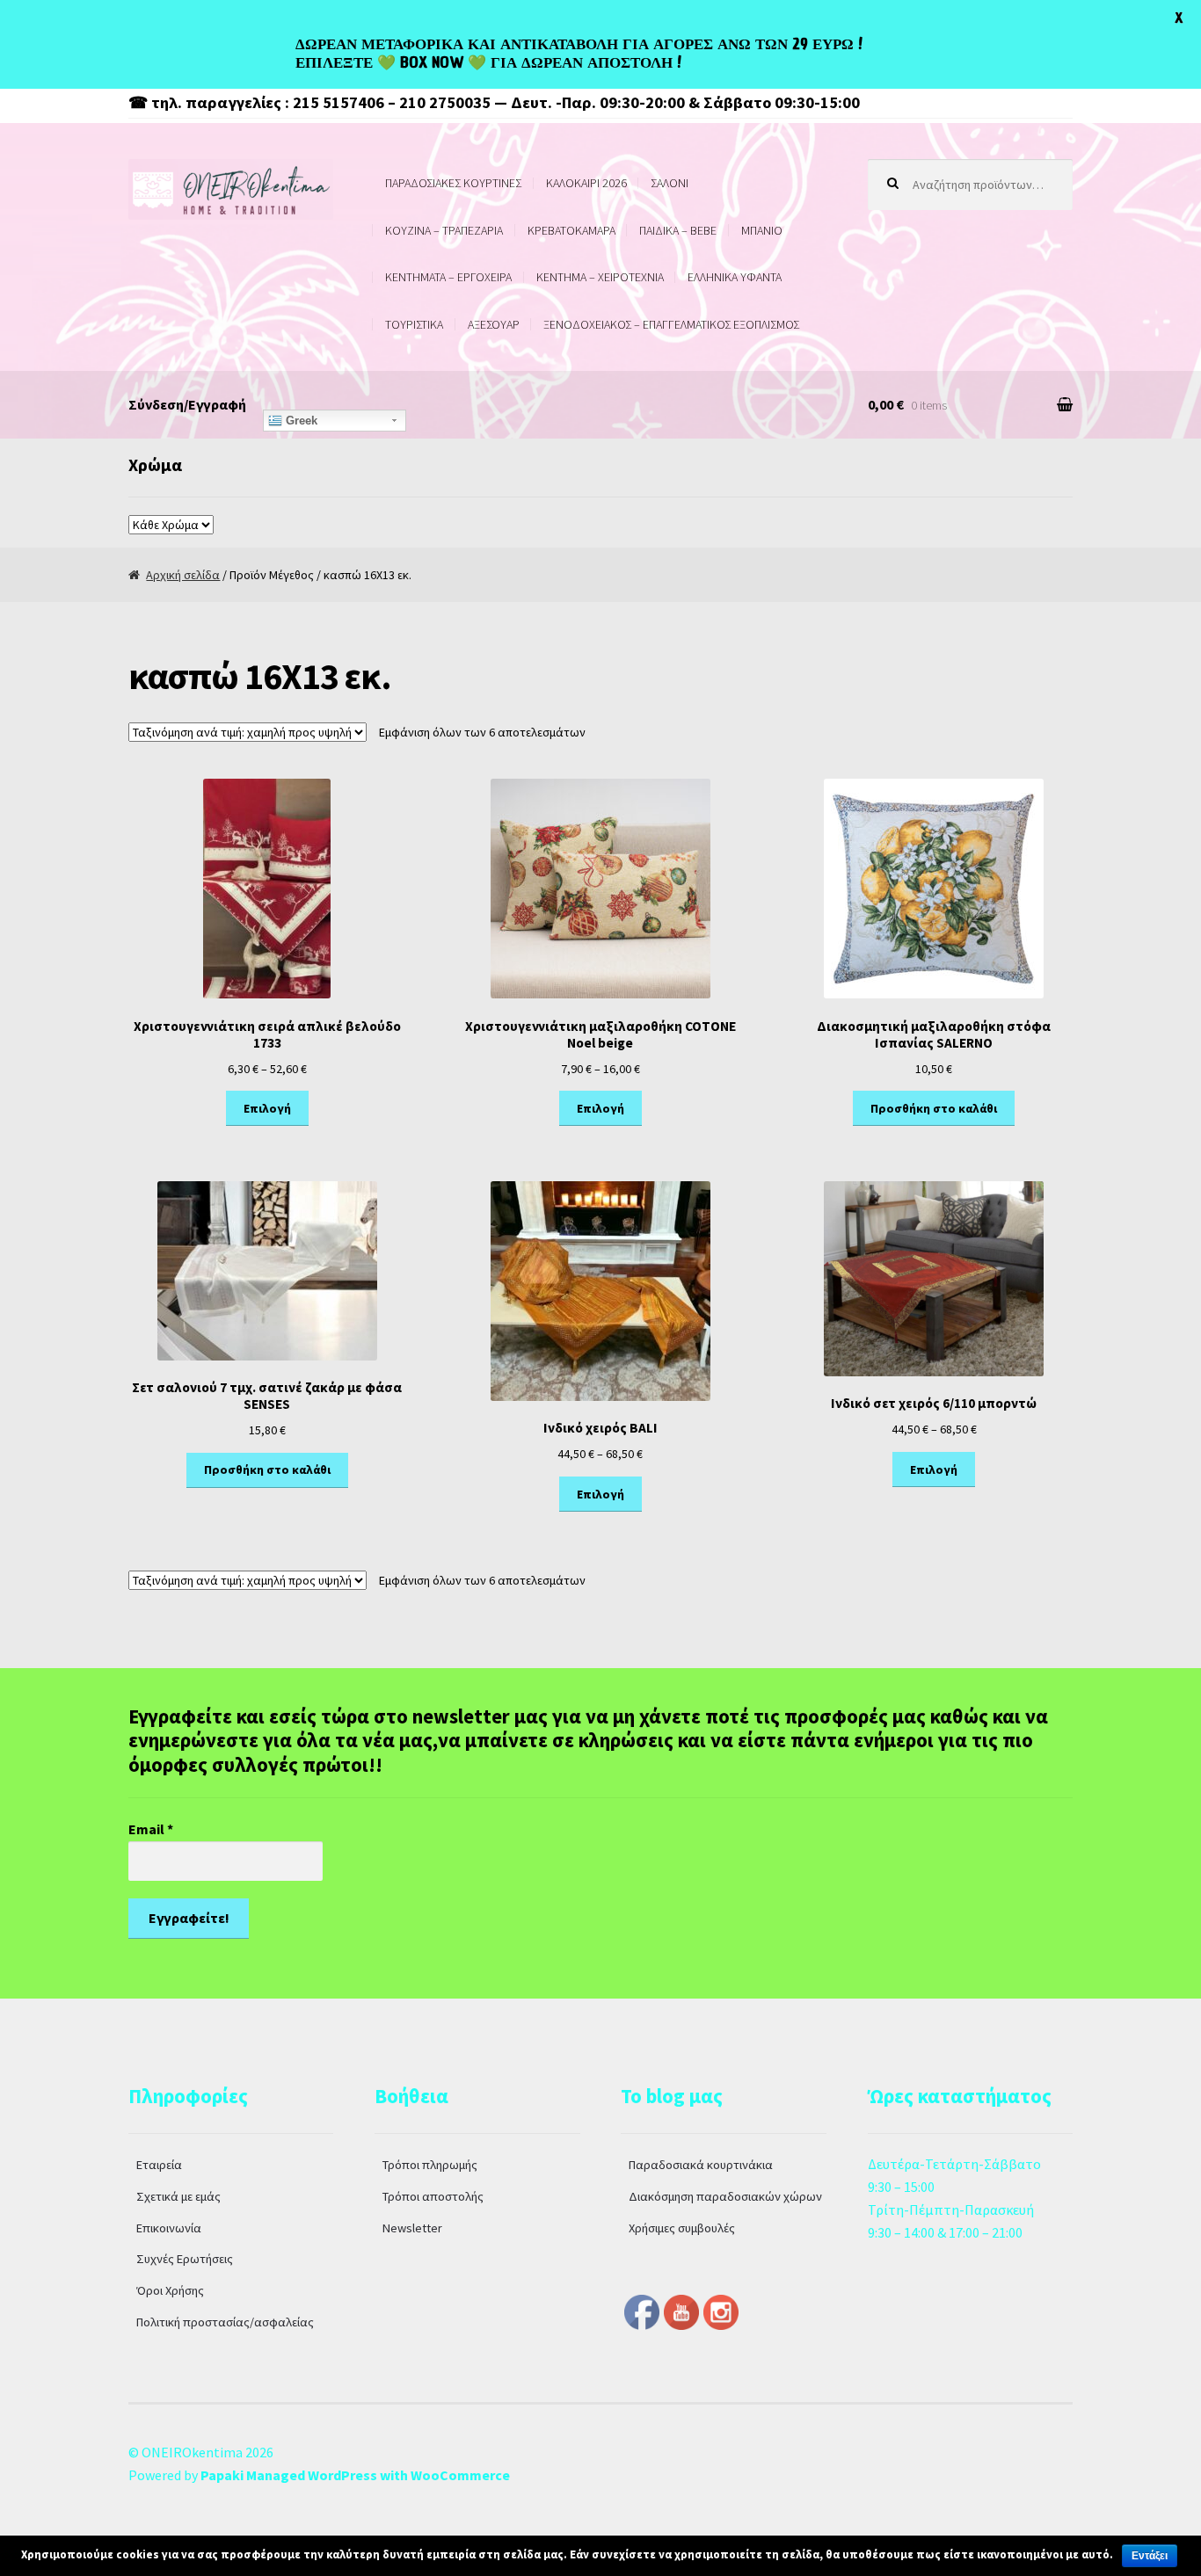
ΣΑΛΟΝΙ (670, 183)
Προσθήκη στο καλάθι (934, 1108)
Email (151, 1829)
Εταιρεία (159, 2165)
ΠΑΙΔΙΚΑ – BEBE (678, 230)
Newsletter (412, 2228)
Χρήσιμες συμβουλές (682, 2228)
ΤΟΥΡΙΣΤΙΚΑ (414, 324)
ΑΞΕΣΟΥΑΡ (494, 324)
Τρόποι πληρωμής (430, 2165)
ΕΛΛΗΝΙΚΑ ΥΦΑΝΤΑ (735, 277)
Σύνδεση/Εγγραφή (187, 404)
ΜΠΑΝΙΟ (762, 230)
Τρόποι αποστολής (433, 2196)
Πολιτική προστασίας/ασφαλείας (225, 2322)
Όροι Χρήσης (170, 2290)
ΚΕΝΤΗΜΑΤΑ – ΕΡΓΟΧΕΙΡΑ (448, 277)
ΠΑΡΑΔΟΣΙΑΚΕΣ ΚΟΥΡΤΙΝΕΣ (453, 183)
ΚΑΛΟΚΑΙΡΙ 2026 (586, 183)
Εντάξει (1150, 2556)
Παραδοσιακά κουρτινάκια (701, 2165)
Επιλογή (267, 1108)
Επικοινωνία (169, 2228)
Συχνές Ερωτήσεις (185, 2259)
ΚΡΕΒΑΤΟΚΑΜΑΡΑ (571, 230)
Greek (300, 421)
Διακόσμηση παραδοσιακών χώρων (725, 2196)
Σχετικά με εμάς (178, 2196)
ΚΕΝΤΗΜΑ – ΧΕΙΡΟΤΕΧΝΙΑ (600, 277)
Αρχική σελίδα (183, 575)
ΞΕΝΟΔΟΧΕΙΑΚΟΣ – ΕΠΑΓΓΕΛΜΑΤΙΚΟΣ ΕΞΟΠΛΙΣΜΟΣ (671, 324)
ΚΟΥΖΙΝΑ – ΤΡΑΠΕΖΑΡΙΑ (444, 230)
